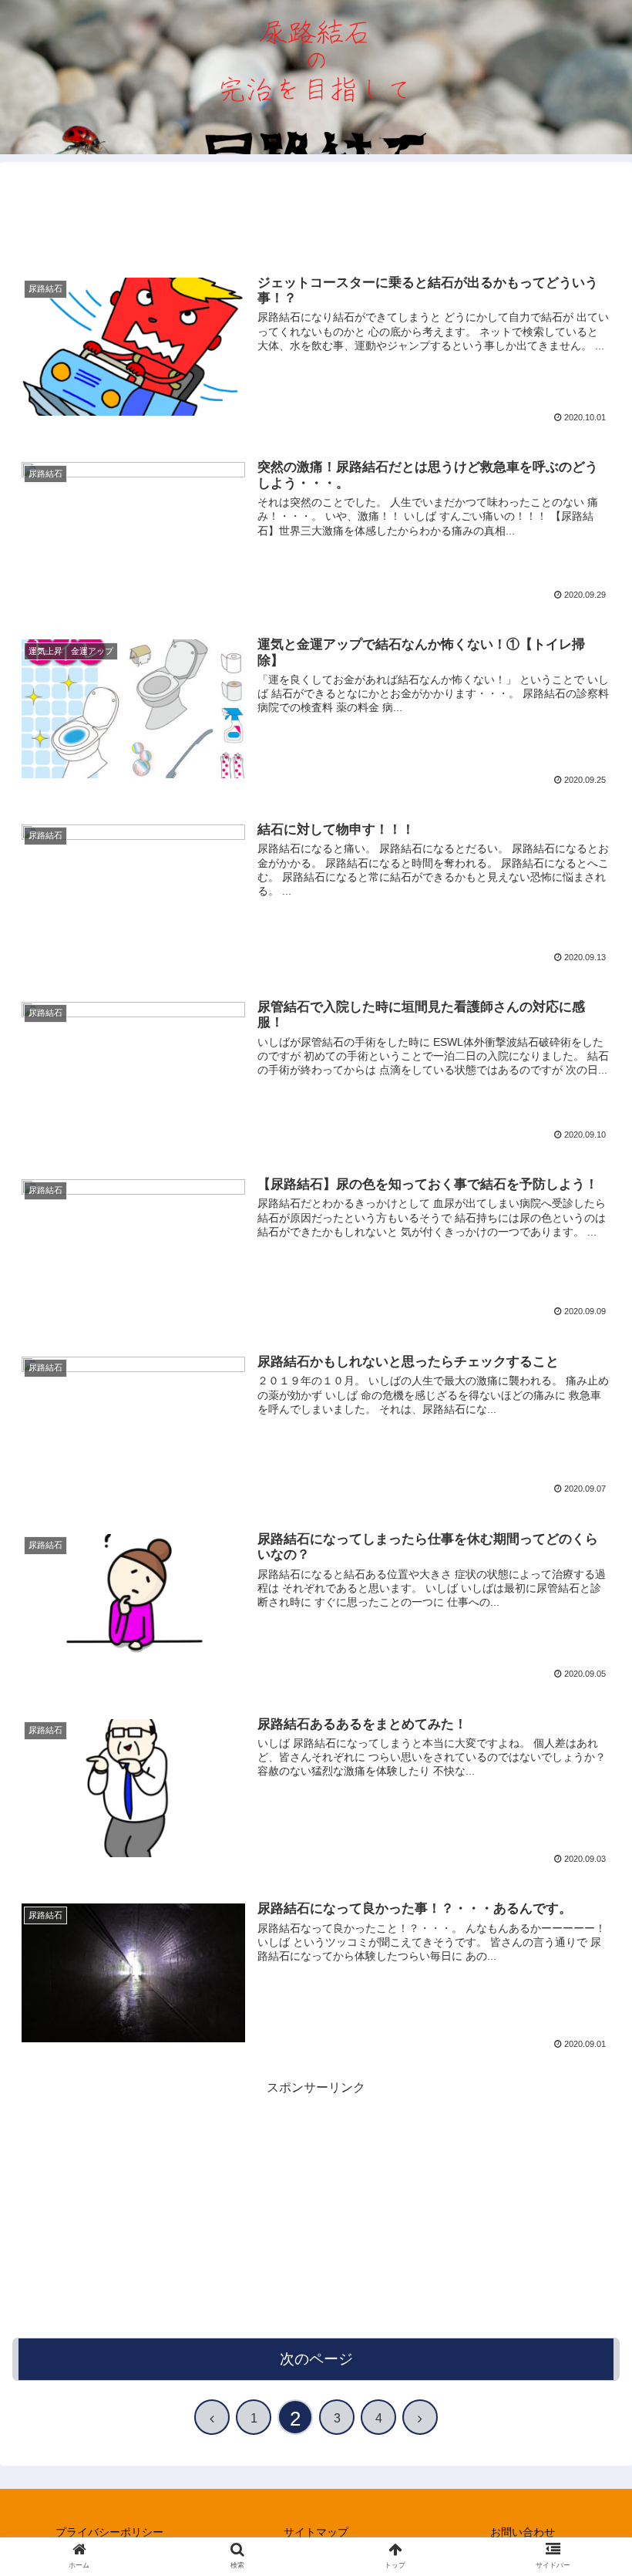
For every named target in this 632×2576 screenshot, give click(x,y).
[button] (585, 1748)
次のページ (316, 2359)
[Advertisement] (316, 209)
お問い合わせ (523, 2532)
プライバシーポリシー (109, 2532)
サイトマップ (316, 2532)
